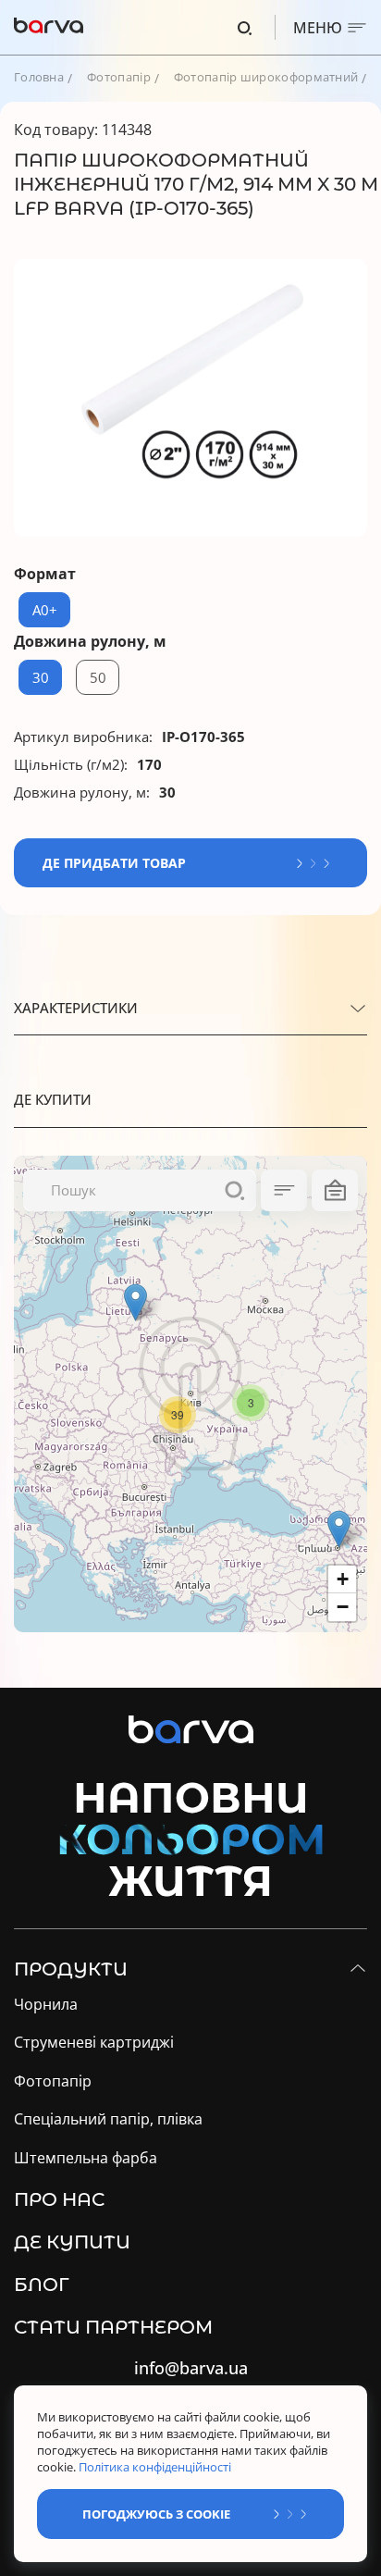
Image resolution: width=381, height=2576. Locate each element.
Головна (39, 77)
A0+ (45, 610)
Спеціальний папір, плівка (108, 2119)
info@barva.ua (191, 2368)
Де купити (72, 2242)
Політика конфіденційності (156, 2467)
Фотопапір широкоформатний (266, 77)
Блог (42, 2285)
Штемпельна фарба (86, 2158)
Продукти (71, 1969)
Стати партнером (113, 2327)
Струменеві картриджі (94, 2043)
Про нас (59, 2199)
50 (98, 677)
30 (41, 677)
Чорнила (46, 2005)
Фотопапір (119, 77)
